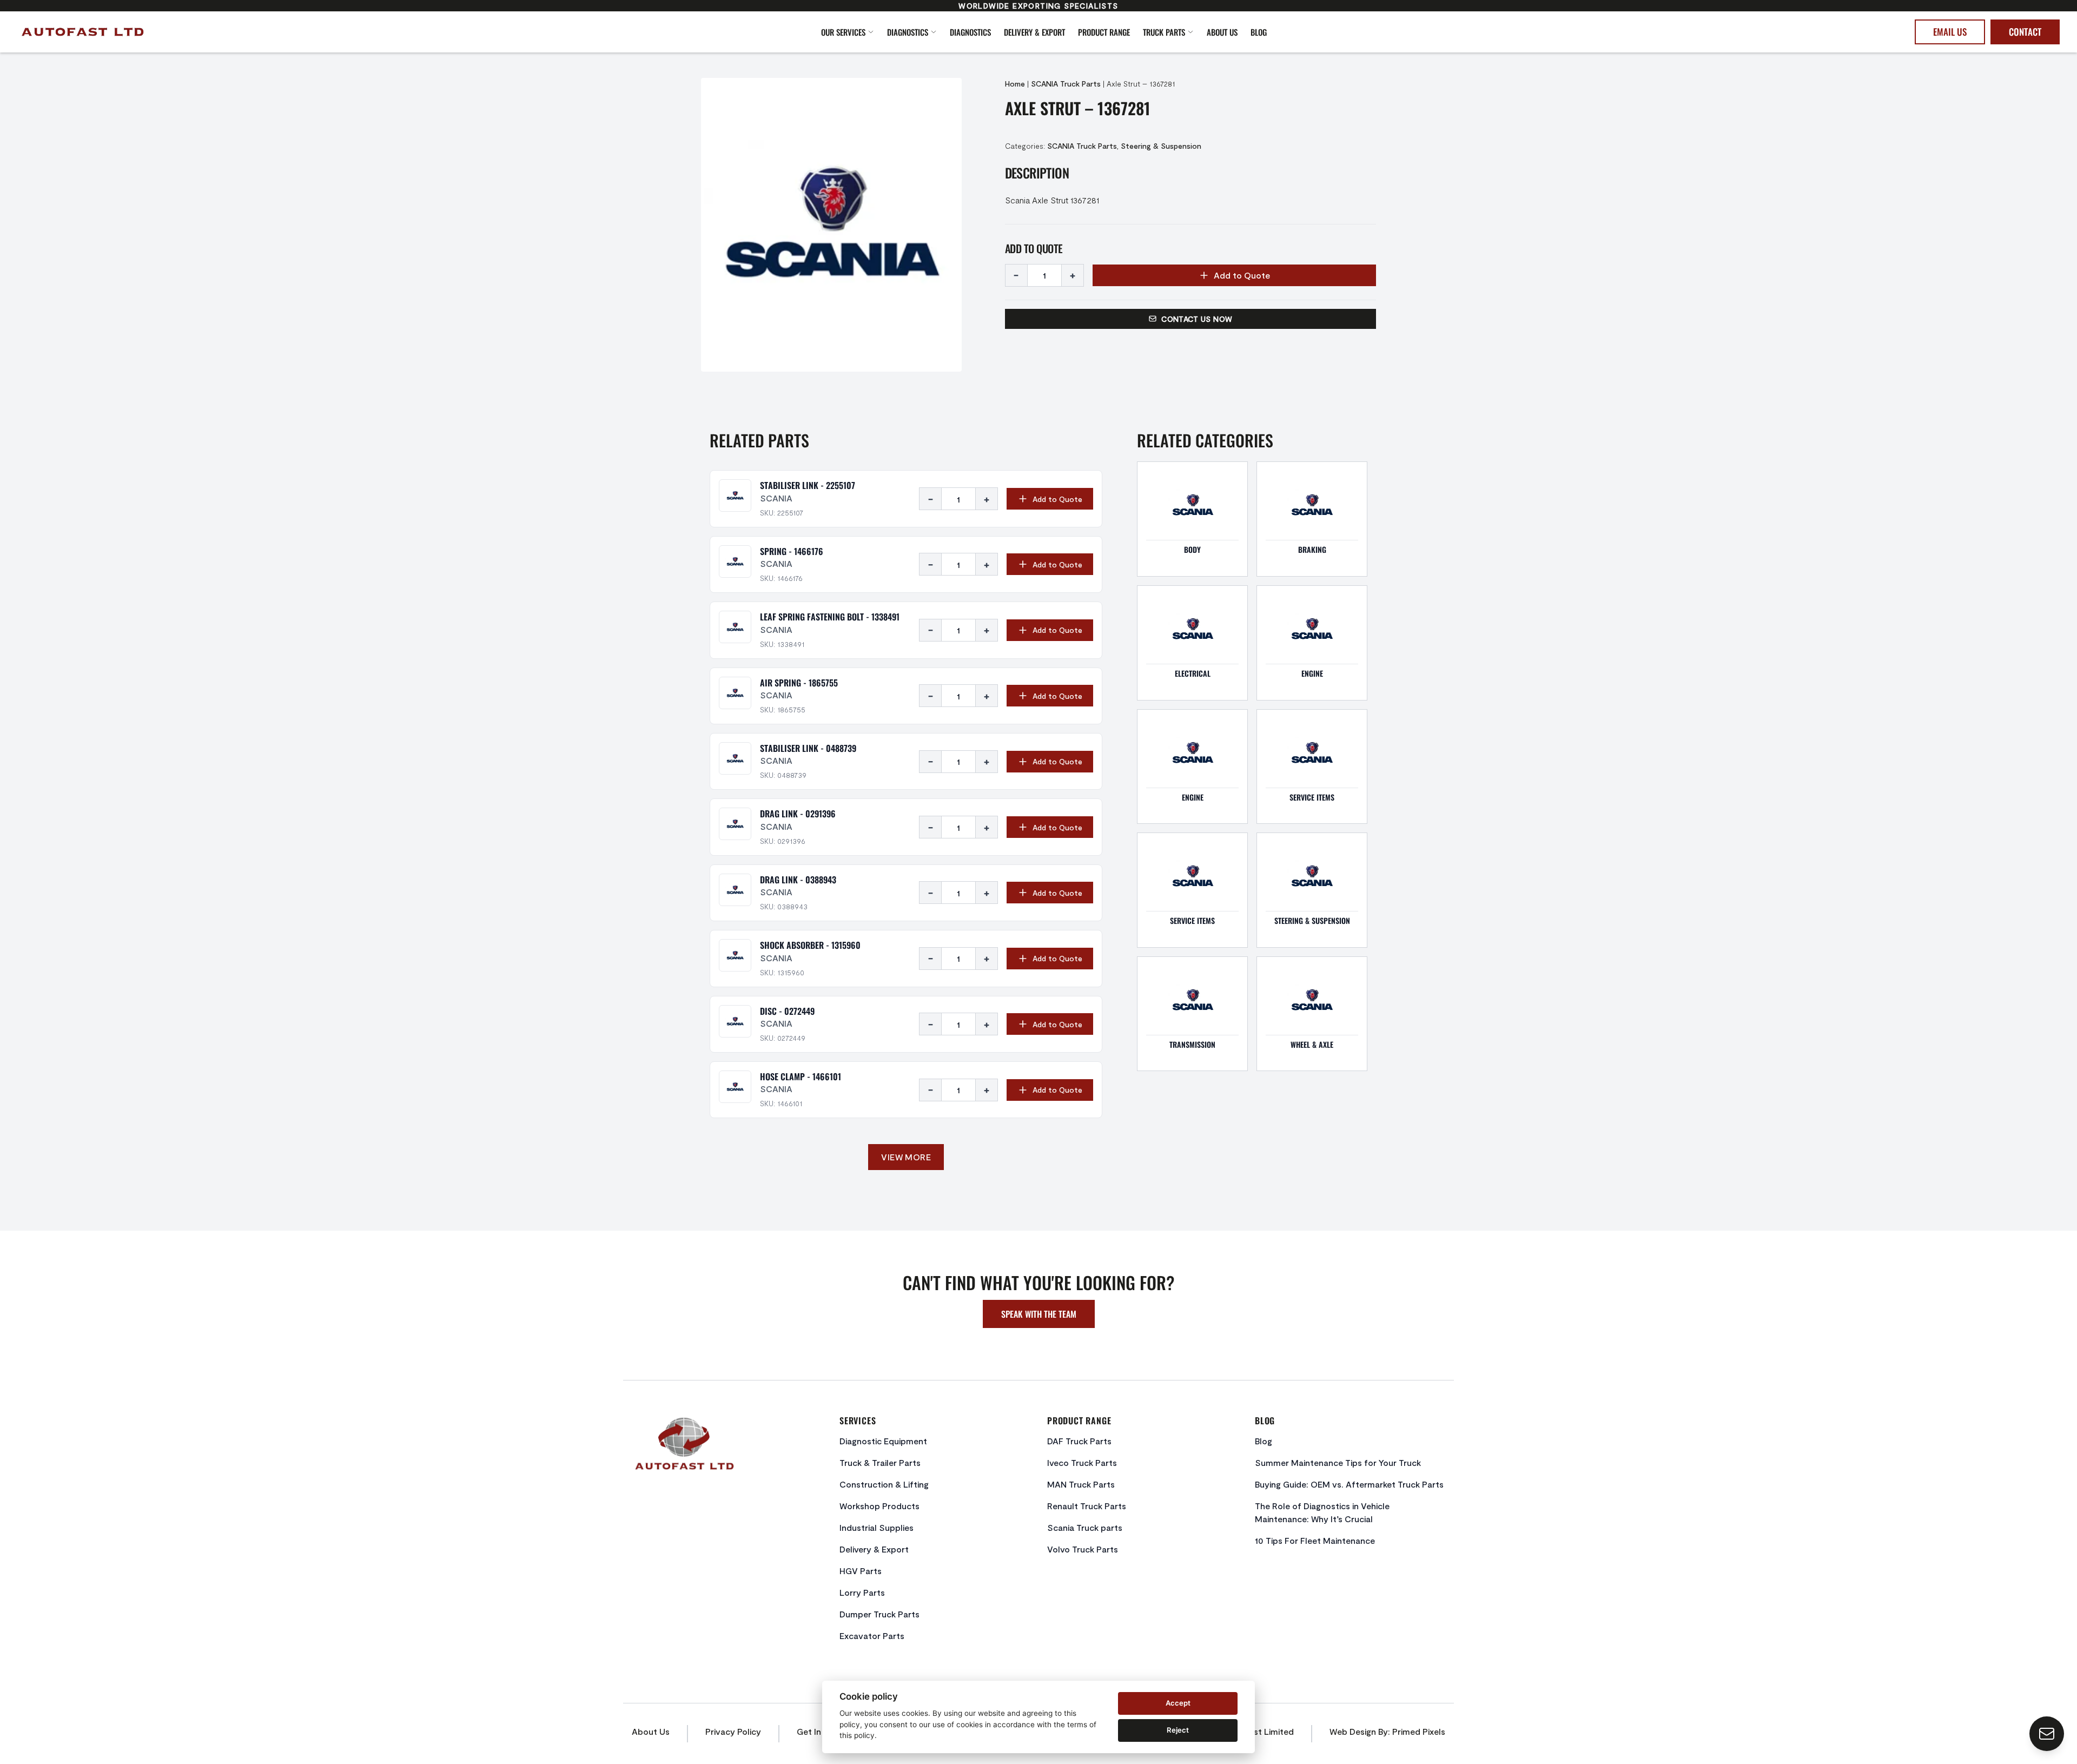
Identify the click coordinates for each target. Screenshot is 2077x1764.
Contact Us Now (1197, 319)
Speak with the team (1039, 1314)
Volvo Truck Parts (1083, 1549)
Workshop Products (879, 1506)
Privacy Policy (733, 1731)
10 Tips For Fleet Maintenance (1315, 1540)
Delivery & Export (1034, 32)
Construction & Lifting (884, 1484)
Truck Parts (1164, 32)
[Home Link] (221, 32)
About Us (1222, 32)
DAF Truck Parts (1079, 1441)
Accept (1178, 1703)
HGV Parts (861, 1571)
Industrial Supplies (877, 1527)
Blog (1259, 32)
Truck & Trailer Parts (880, 1462)
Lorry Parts (862, 1592)
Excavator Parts (872, 1636)
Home (1015, 84)
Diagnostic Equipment (883, 1441)
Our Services (843, 32)
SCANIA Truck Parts (1066, 84)
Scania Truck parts (1085, 1527)
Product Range (1104, 32)
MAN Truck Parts (1081, 1484)
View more (906, 1157)
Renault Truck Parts (1087, 1506)
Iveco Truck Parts (1082, 1462)
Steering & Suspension (1161, 146)
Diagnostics (908, 32)
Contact (2025, 32)
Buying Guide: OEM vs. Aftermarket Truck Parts (1349, 1484)
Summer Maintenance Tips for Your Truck (1338, 1462)
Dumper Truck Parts (879, 1614)
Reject (1178, 1730)
